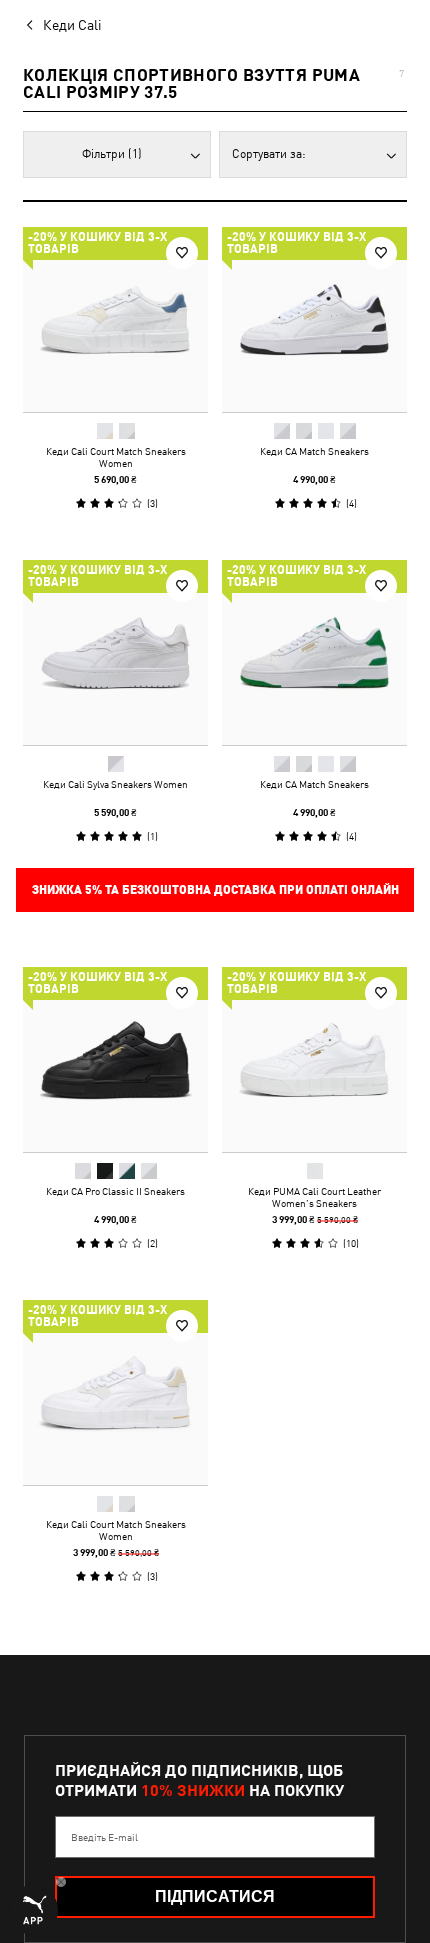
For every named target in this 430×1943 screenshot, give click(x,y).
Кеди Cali (72, 25)
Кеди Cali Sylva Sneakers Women (115, 784)
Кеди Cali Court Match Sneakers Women (116, 457)
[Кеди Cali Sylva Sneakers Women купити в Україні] (115, 652)
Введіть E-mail (104, 1837)
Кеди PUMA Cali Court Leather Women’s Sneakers (314, 1197)
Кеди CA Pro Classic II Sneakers (115, 1191)
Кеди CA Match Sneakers (314, 451)
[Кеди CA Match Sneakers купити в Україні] (314, 319)
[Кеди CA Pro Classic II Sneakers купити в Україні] (115, 1059)
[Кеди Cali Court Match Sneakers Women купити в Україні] (115, 319)
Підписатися (215, 1896)
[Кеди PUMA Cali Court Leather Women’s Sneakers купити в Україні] (314, 1059)
